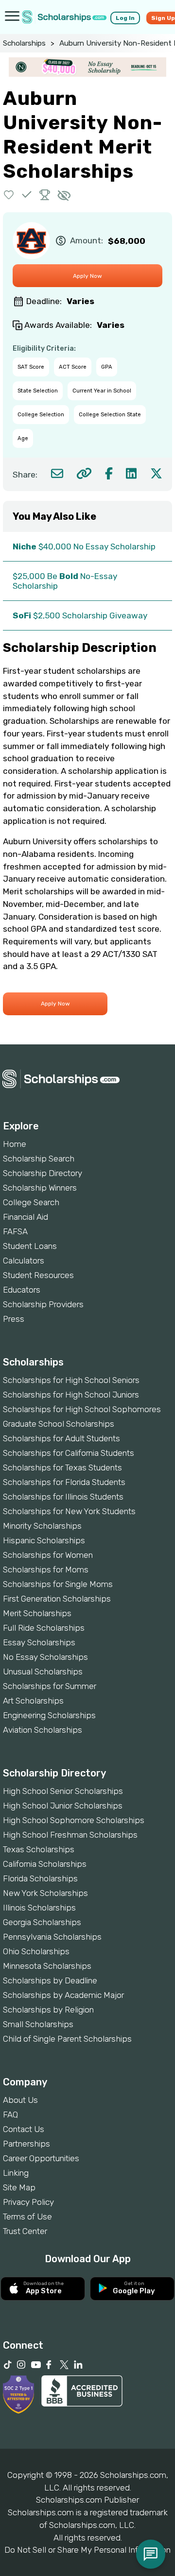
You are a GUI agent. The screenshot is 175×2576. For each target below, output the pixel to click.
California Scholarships (45, 1864)
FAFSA (15, 1231)
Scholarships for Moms (46, 1569)
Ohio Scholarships (36, 1951)
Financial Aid (26, 1217)
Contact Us (24, 2129)
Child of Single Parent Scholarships (67, 2039)
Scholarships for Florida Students (64, 1482)
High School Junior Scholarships (63, 1806)
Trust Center (25, 2231)
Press (14, 1319)
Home (15, 1144)
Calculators (24, 1261)
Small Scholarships (38, 2024)
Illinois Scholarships (39, 1908)
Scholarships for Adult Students (61, 1438)
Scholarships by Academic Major (63, 1995)
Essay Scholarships (39, 1642)
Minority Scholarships (42, 1526)
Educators (22, 1290)
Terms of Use (27, 2217)
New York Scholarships (45, 1893)
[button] (9, 195)
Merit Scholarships (37, 1613)
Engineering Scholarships (49, 1715)
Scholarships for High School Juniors (71, 1395)
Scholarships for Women (48, 1555)
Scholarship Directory (43, 1173)
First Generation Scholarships (57, 1599)
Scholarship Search (39, 1159)
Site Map (19, 2187)
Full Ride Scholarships (44, 1628)
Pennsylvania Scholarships (52, 1937)
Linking (16, 2173)
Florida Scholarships (40, 1878)
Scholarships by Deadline (50, 1980)
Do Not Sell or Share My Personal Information (87, 2550)
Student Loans (30, 1246)
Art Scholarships (33, 1701)
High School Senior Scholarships (63, 1791)
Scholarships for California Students (69, 1453)
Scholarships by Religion (48, 2010)
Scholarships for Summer (50, 1686)
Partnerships (26, 2144)
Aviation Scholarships (43, 1730)
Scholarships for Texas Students (62, 1467)
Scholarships (24, 43)
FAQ (10, 2115)
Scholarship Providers (43, 1304)
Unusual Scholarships (43, 1672)
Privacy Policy (28, 2202)
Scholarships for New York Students (69, 1511)
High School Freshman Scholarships (70, 1835)
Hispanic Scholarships (44, 1540)
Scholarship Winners (40, 1188)
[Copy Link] (84, 473)
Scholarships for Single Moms (58, 1584)
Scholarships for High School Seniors (71, 1380)
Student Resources (38, 1275)
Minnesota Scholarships (47, 1966)
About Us (20, 2100)
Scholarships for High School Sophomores (82, 1409)
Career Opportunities (41, 2158)
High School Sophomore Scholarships (74, 1820)
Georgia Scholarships (42, 1922)
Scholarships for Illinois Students (63, 1497)
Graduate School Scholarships (59, 1424)
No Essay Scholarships (45, 1657)
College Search (31, 1202)
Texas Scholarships (39, 1849)
